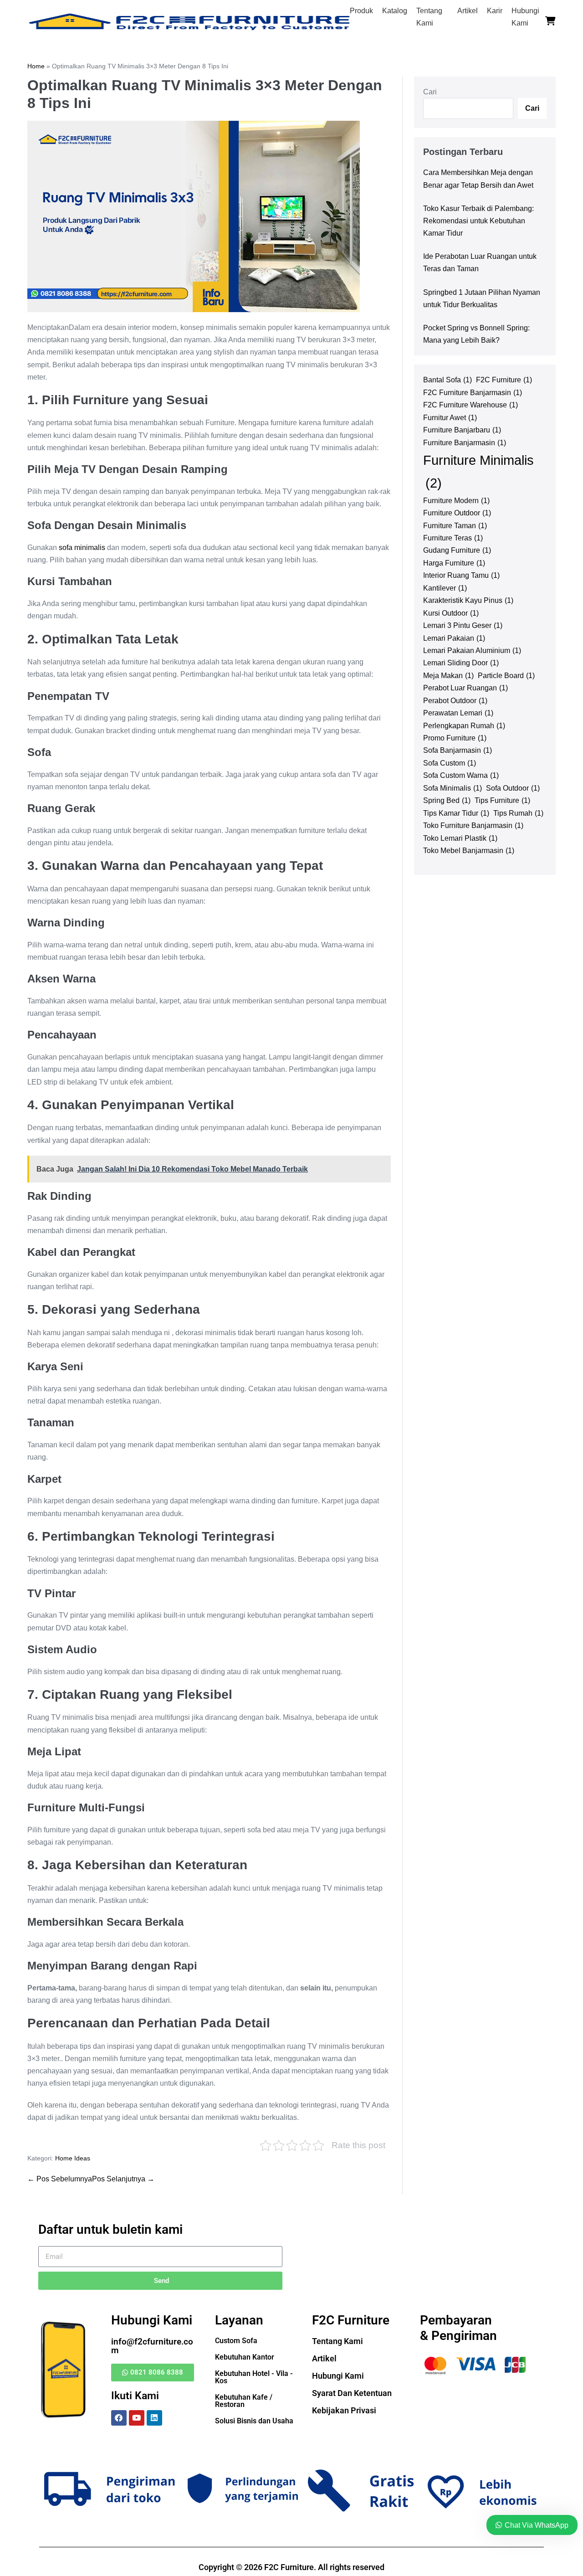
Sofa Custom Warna (461, 775)
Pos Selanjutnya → (123, 2179)
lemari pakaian (454, 638)
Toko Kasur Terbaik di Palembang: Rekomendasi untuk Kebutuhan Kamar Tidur (478, 221)
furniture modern (456, 500)
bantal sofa (447, 380)
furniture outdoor (457, 513)
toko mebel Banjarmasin (469, 850)
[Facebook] (119, 2418)
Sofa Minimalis (453, 788)
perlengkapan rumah (464, 725)
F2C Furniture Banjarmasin (473, 392)
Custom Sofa (236, 2341)
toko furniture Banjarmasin (473, 825)
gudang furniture (457, 550)
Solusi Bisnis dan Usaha (254, 2421)
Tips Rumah (518, 813)
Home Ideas (73, 2158)
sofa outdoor (513, 788)
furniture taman (455, 525)
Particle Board (506, 675)
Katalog (395, 11)
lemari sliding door (461, 663)
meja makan (448, 675)
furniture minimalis (478, 471)
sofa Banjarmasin (458, 750)
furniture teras (453, 538)
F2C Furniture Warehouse (470, 405)
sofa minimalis (82, 548)
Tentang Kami (338, 2341)
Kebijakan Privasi (344, 2410)
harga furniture (454, 563)
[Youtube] (137, 2418)
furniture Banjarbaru (462, 430)
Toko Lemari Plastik (460, 838)
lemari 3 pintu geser (463, 625)
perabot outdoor (455, 700)
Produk (361, 11)
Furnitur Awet (450, 417)
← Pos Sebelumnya (60, 2179)
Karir (495, 11)
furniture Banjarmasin (465, 442)
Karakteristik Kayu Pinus (468, 600)
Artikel (468, 11)
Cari (430, 92)
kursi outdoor (451, 613)
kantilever (445, 588)
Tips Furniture (502, 800)
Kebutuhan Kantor (245, 2357)
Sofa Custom (450, 763)
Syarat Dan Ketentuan (352, 2393)
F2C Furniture (504, 380)
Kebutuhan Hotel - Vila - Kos (254, 2377)
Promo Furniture (455, 738)
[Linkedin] (154, 2418)
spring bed (447, 800)
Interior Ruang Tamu (461, 575)
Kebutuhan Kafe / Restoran (244, 2401)
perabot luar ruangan (465, 688)
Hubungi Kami (338, 2376)
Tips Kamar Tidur (456, 813)
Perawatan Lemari (458, 713)
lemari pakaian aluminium (472, 650)
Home (36, 66)
